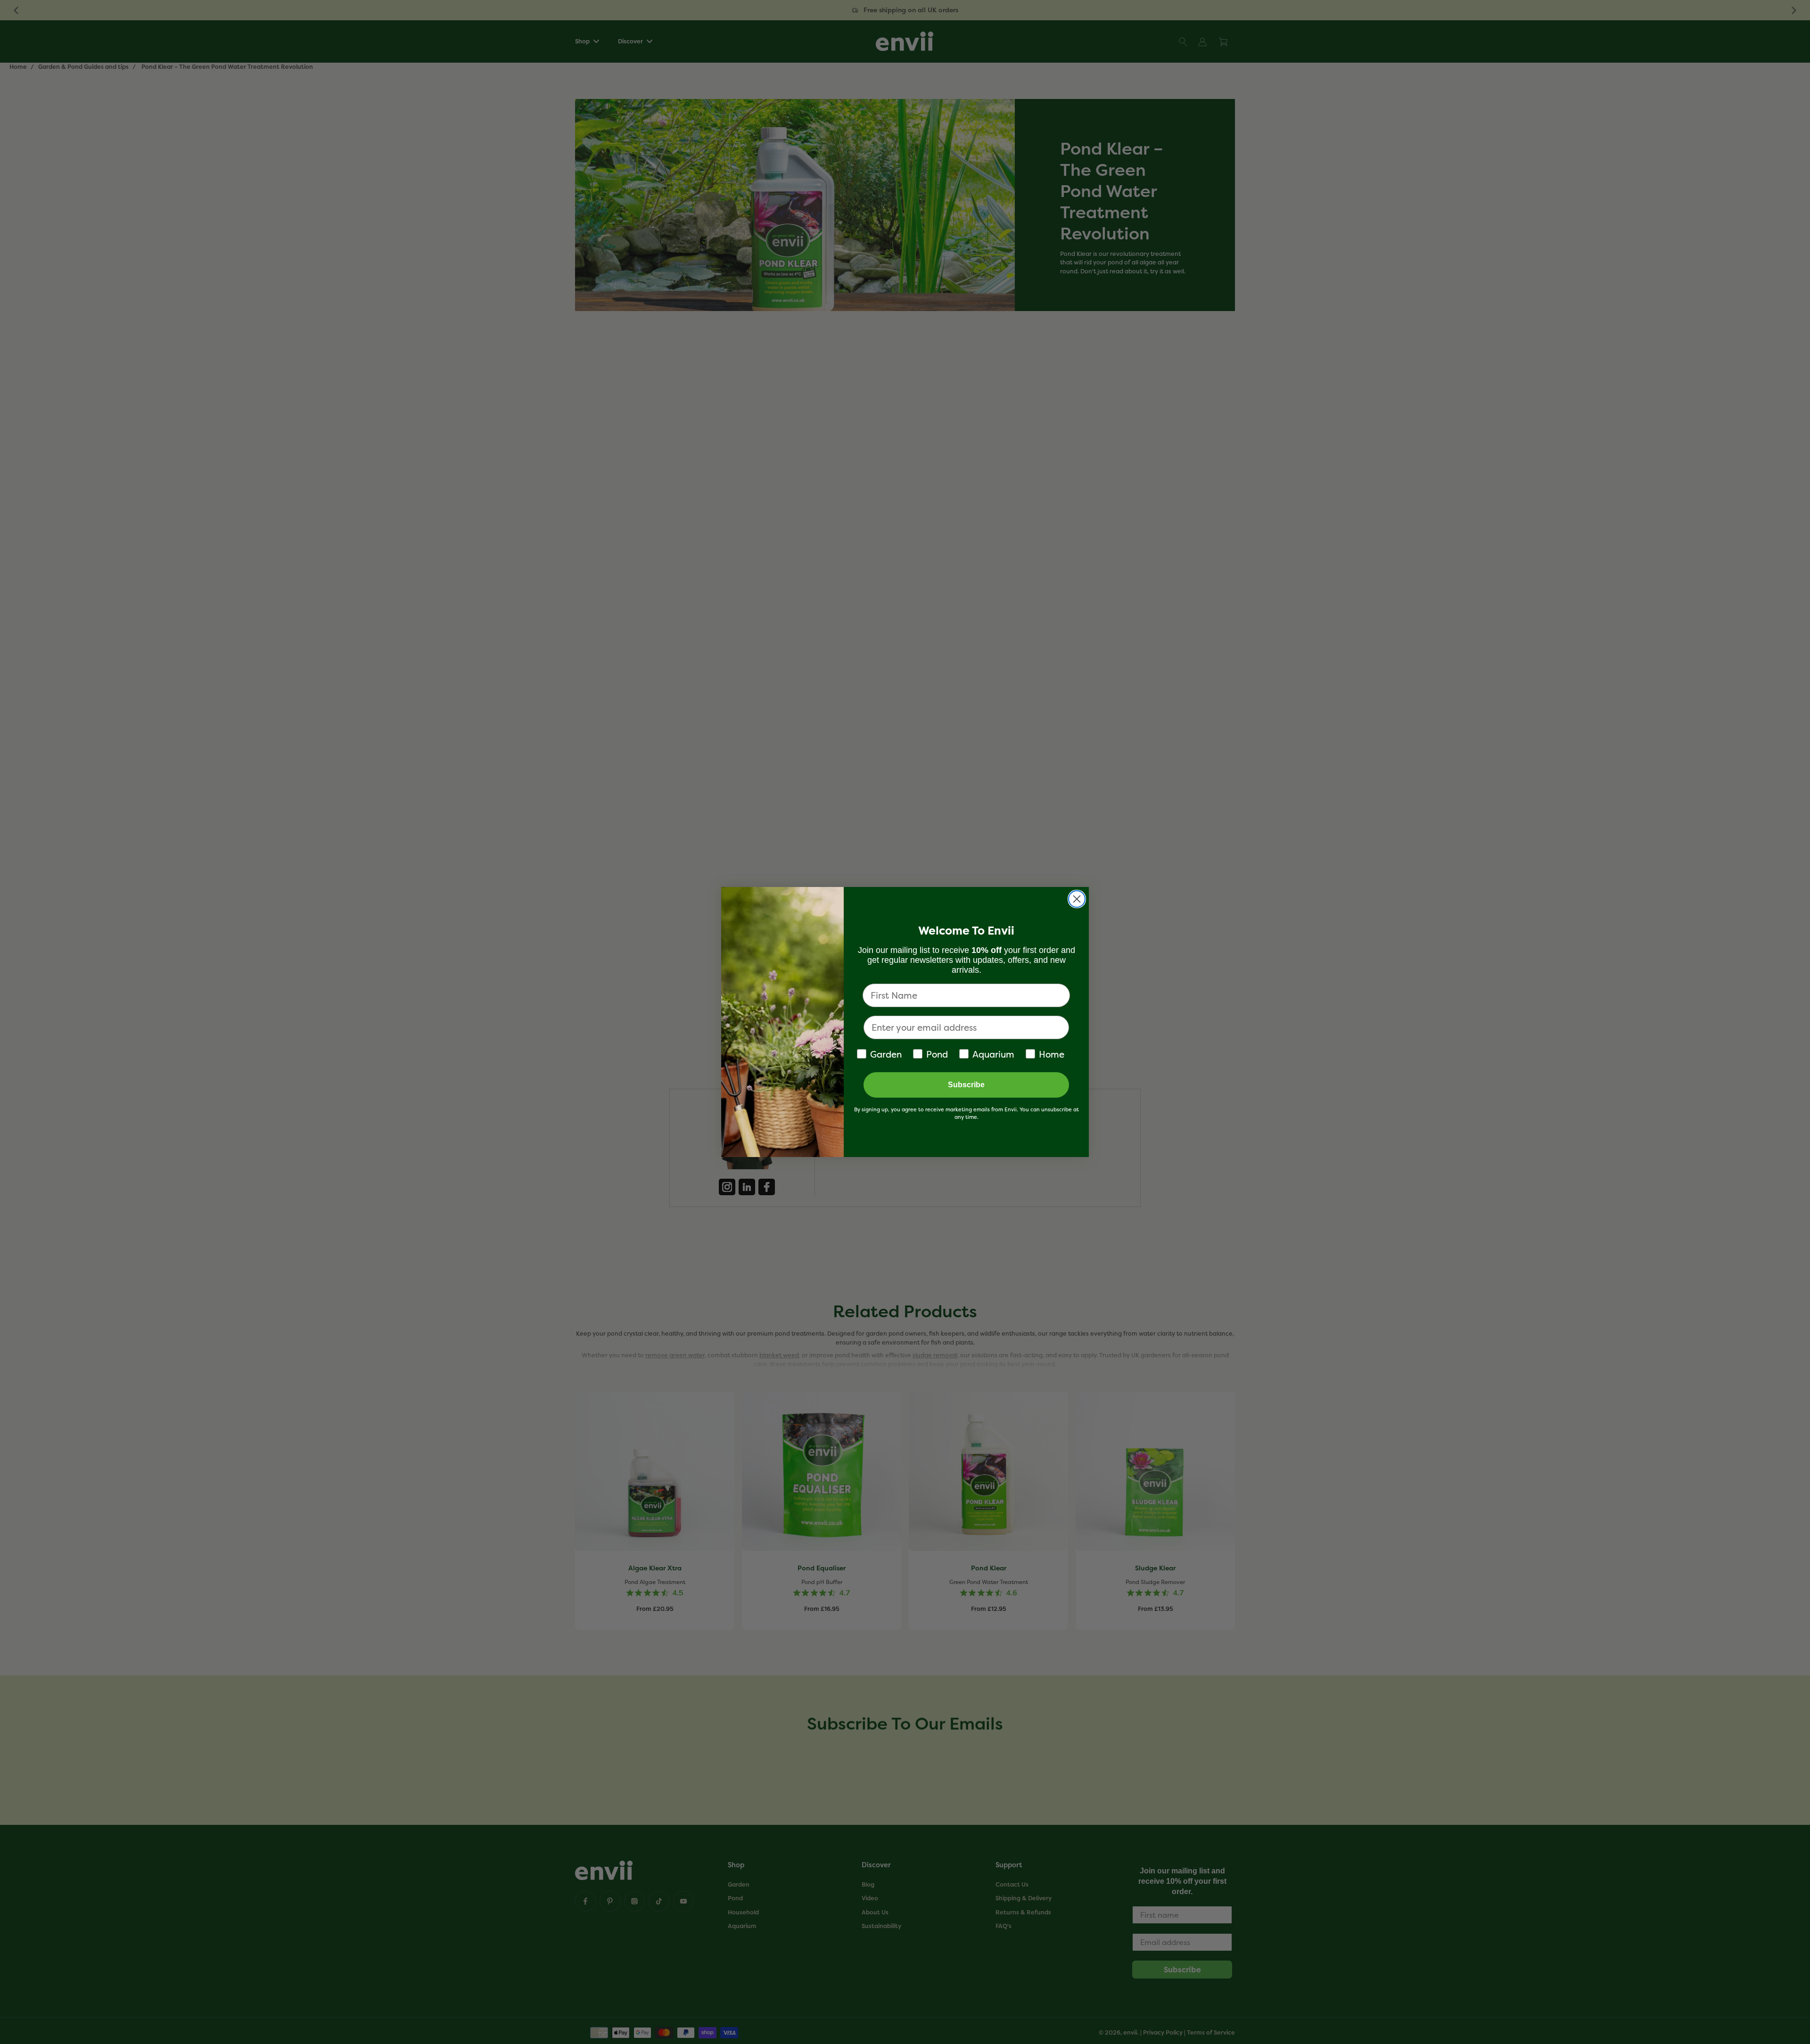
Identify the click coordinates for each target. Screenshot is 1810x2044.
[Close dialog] (1077, 899)
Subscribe (966, 1085)
